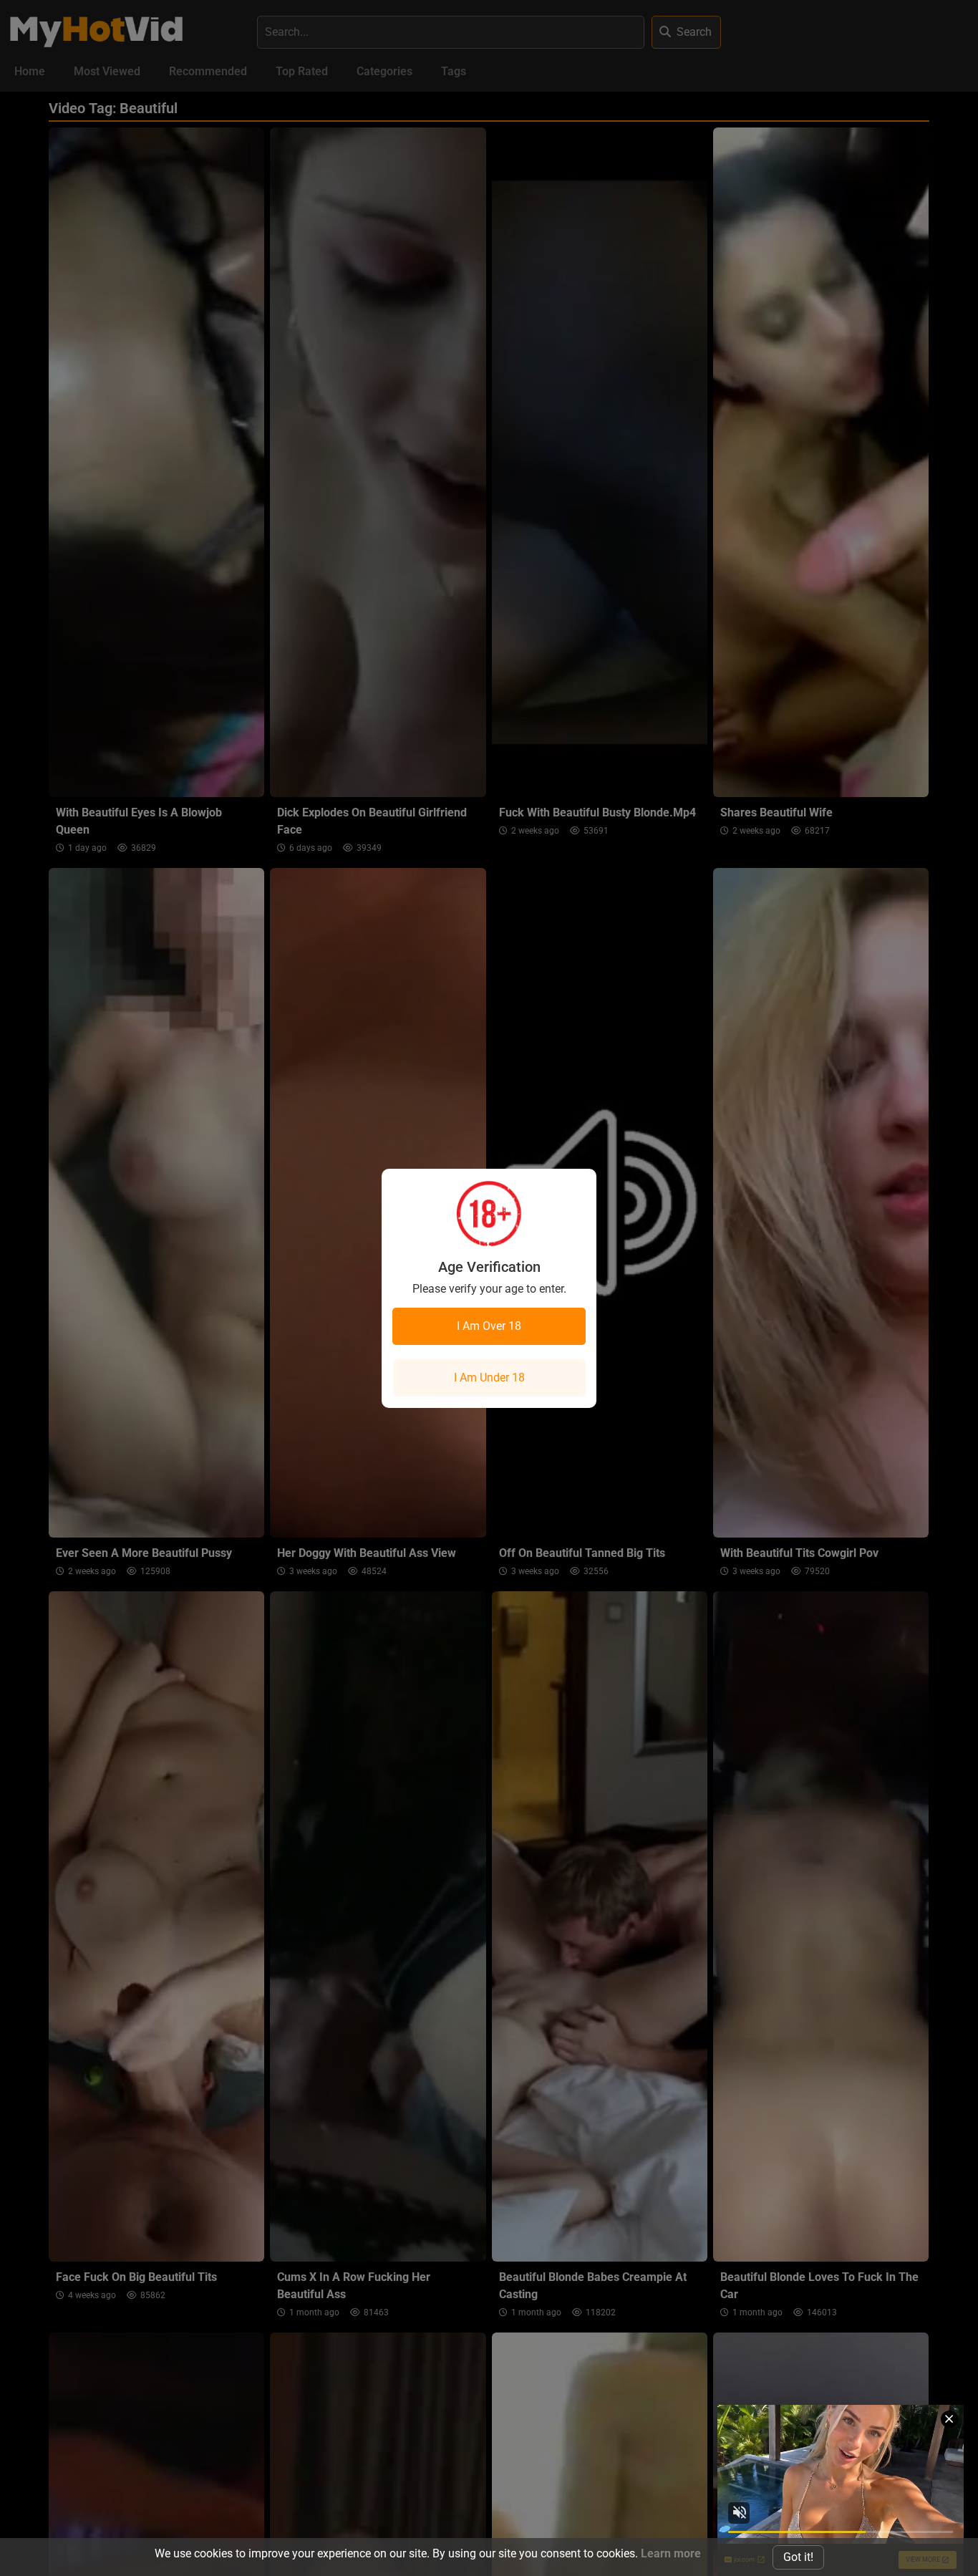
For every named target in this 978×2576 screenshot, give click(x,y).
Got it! (798, 2557)
